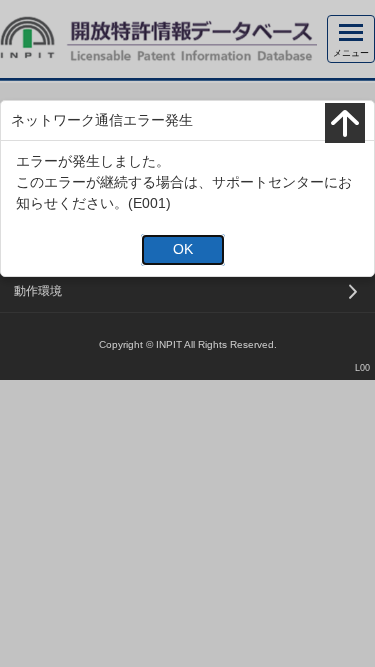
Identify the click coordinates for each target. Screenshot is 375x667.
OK (183, 249)
